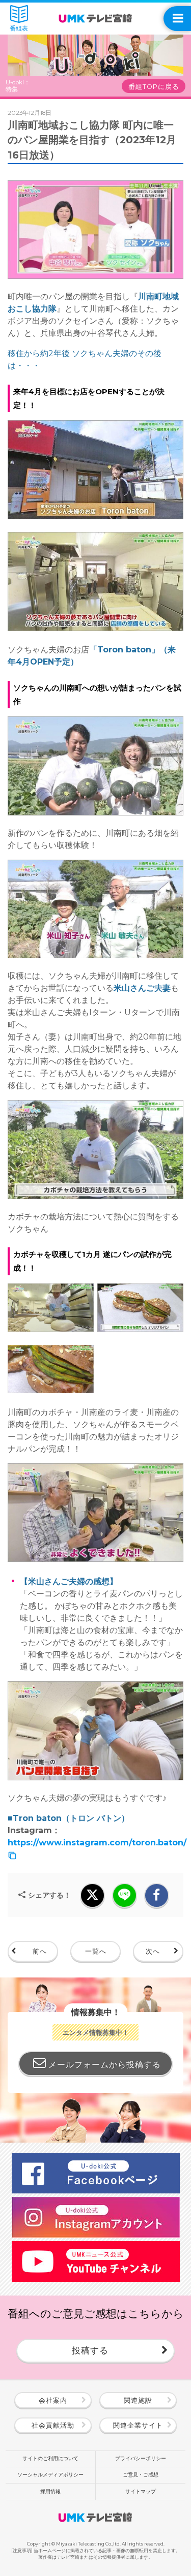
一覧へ (96, 1951)
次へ (153, 1951)
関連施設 (138, 2400)
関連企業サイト (138, 2425)
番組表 (19, 28)
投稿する (90, 2350)
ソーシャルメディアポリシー (50, 2475)
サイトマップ (141, 2491)
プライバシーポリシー (141, 2458)
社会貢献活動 (53, 2425)
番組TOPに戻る (154, 87)
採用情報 (50, 2491)
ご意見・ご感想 (141, 2475)
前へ (40, 1951)
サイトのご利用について (50, 2458)
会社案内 (53, 2400)
